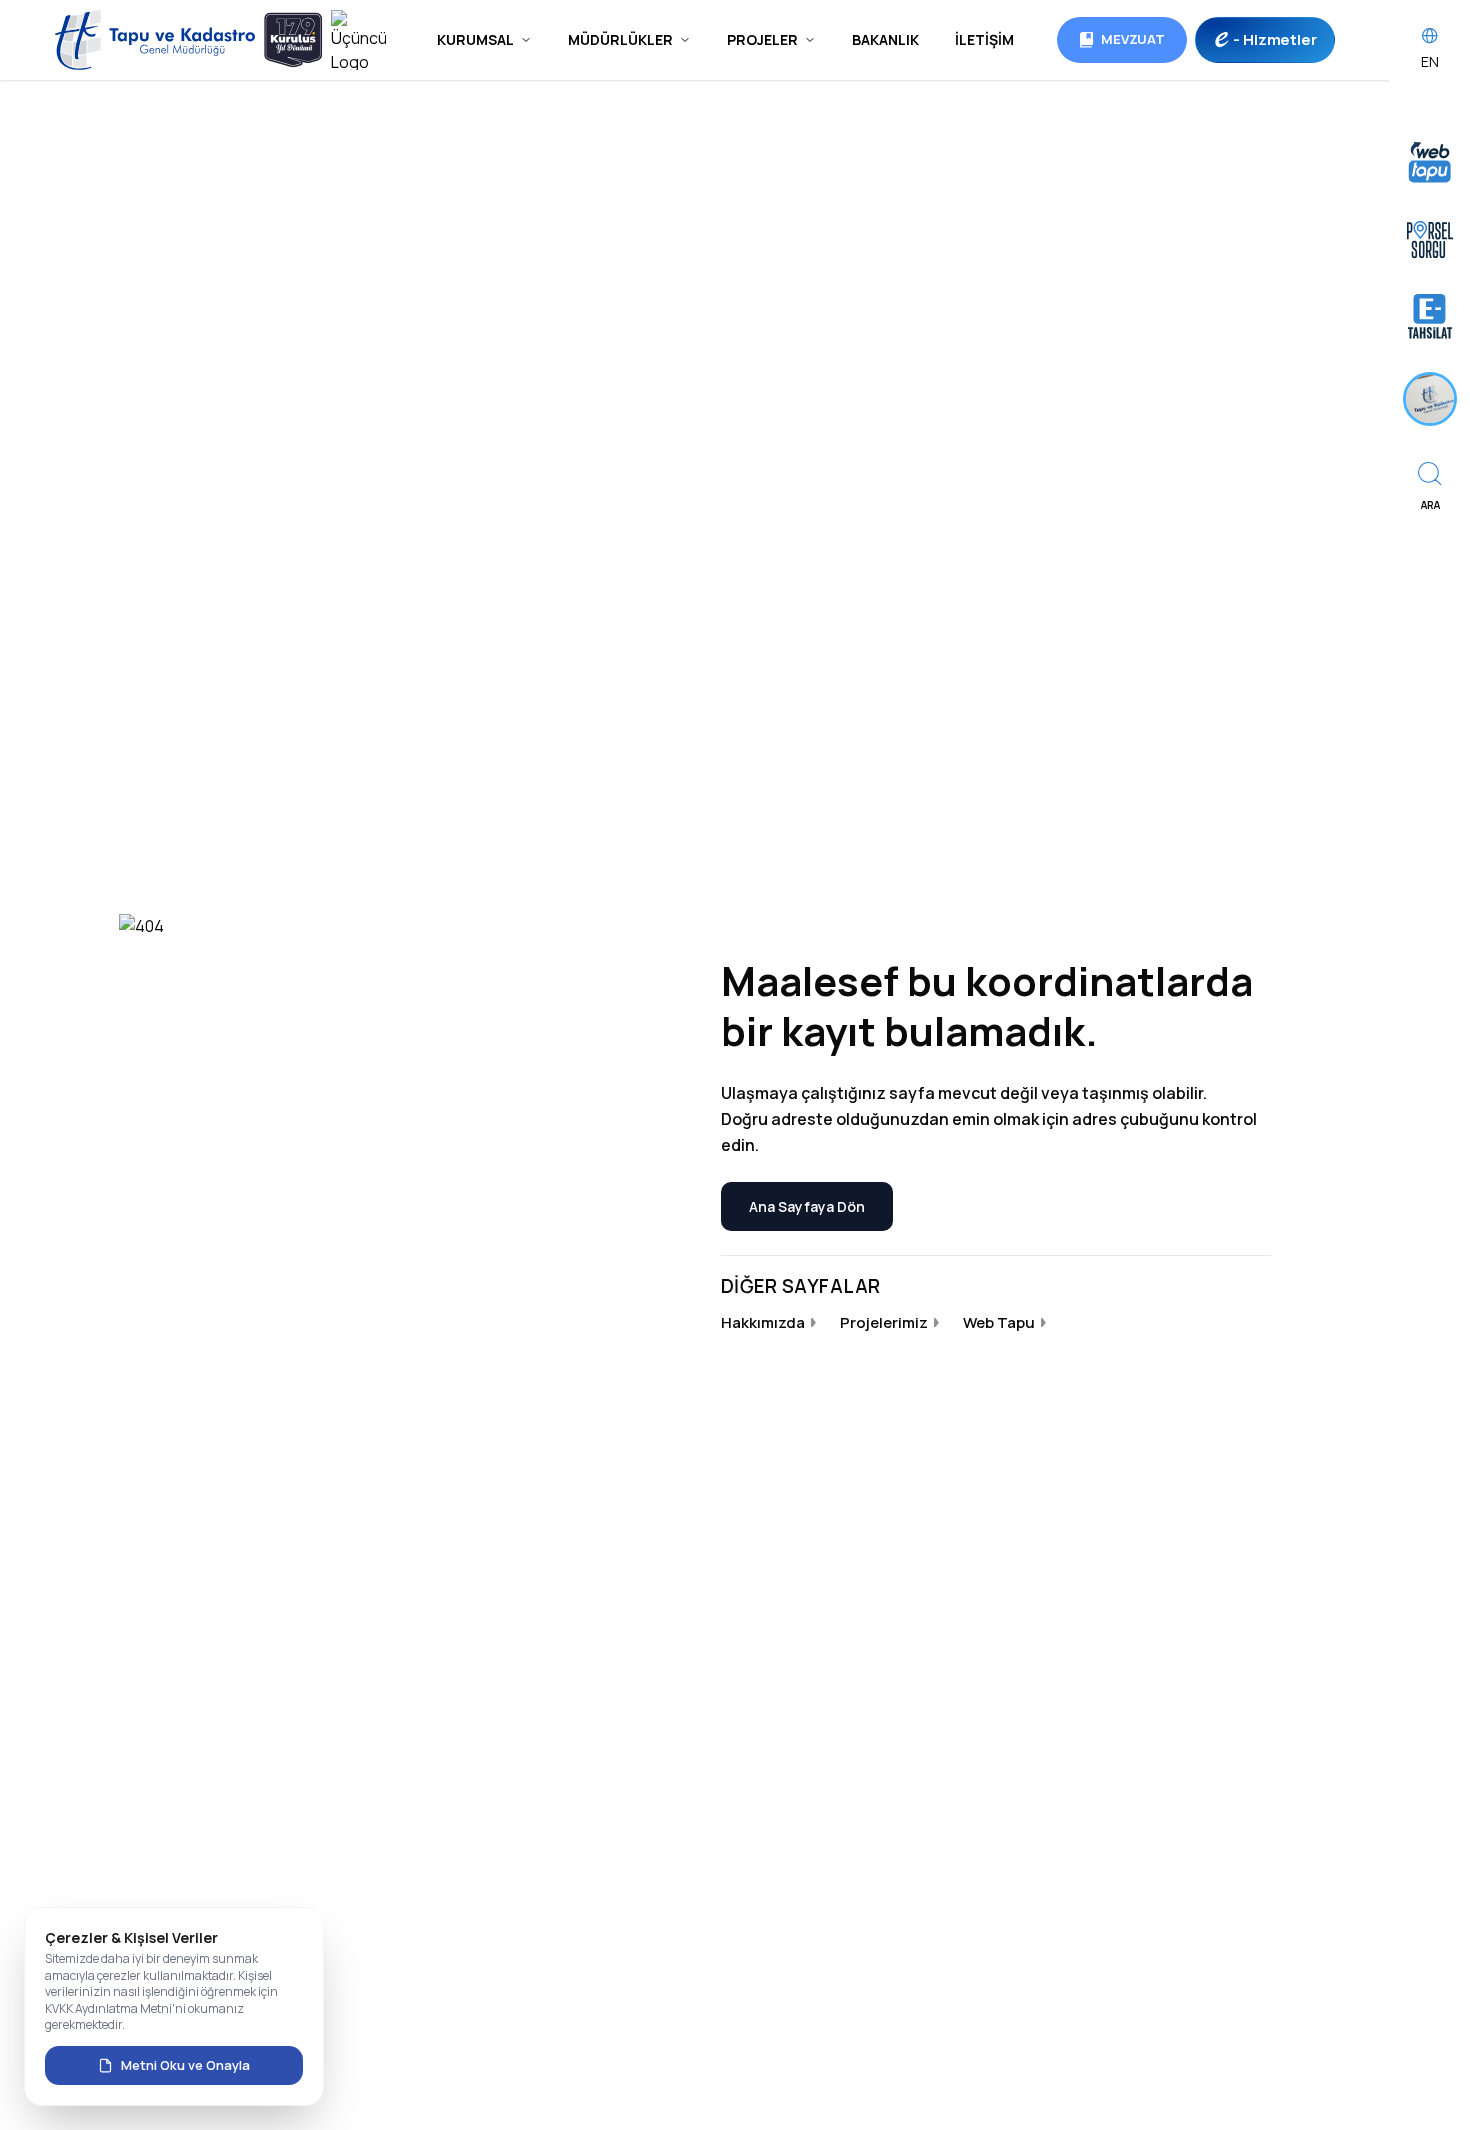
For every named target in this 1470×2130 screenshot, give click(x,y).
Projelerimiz (884, 1322)
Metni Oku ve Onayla (185, 2065)
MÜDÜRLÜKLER (620, 39)
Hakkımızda (763, 1322)
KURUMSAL (475, 39)
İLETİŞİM (984, 39)
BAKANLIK (885, 39)
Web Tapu (999, 1322)
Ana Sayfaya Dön (807, 1206)
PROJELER (762, 39)
